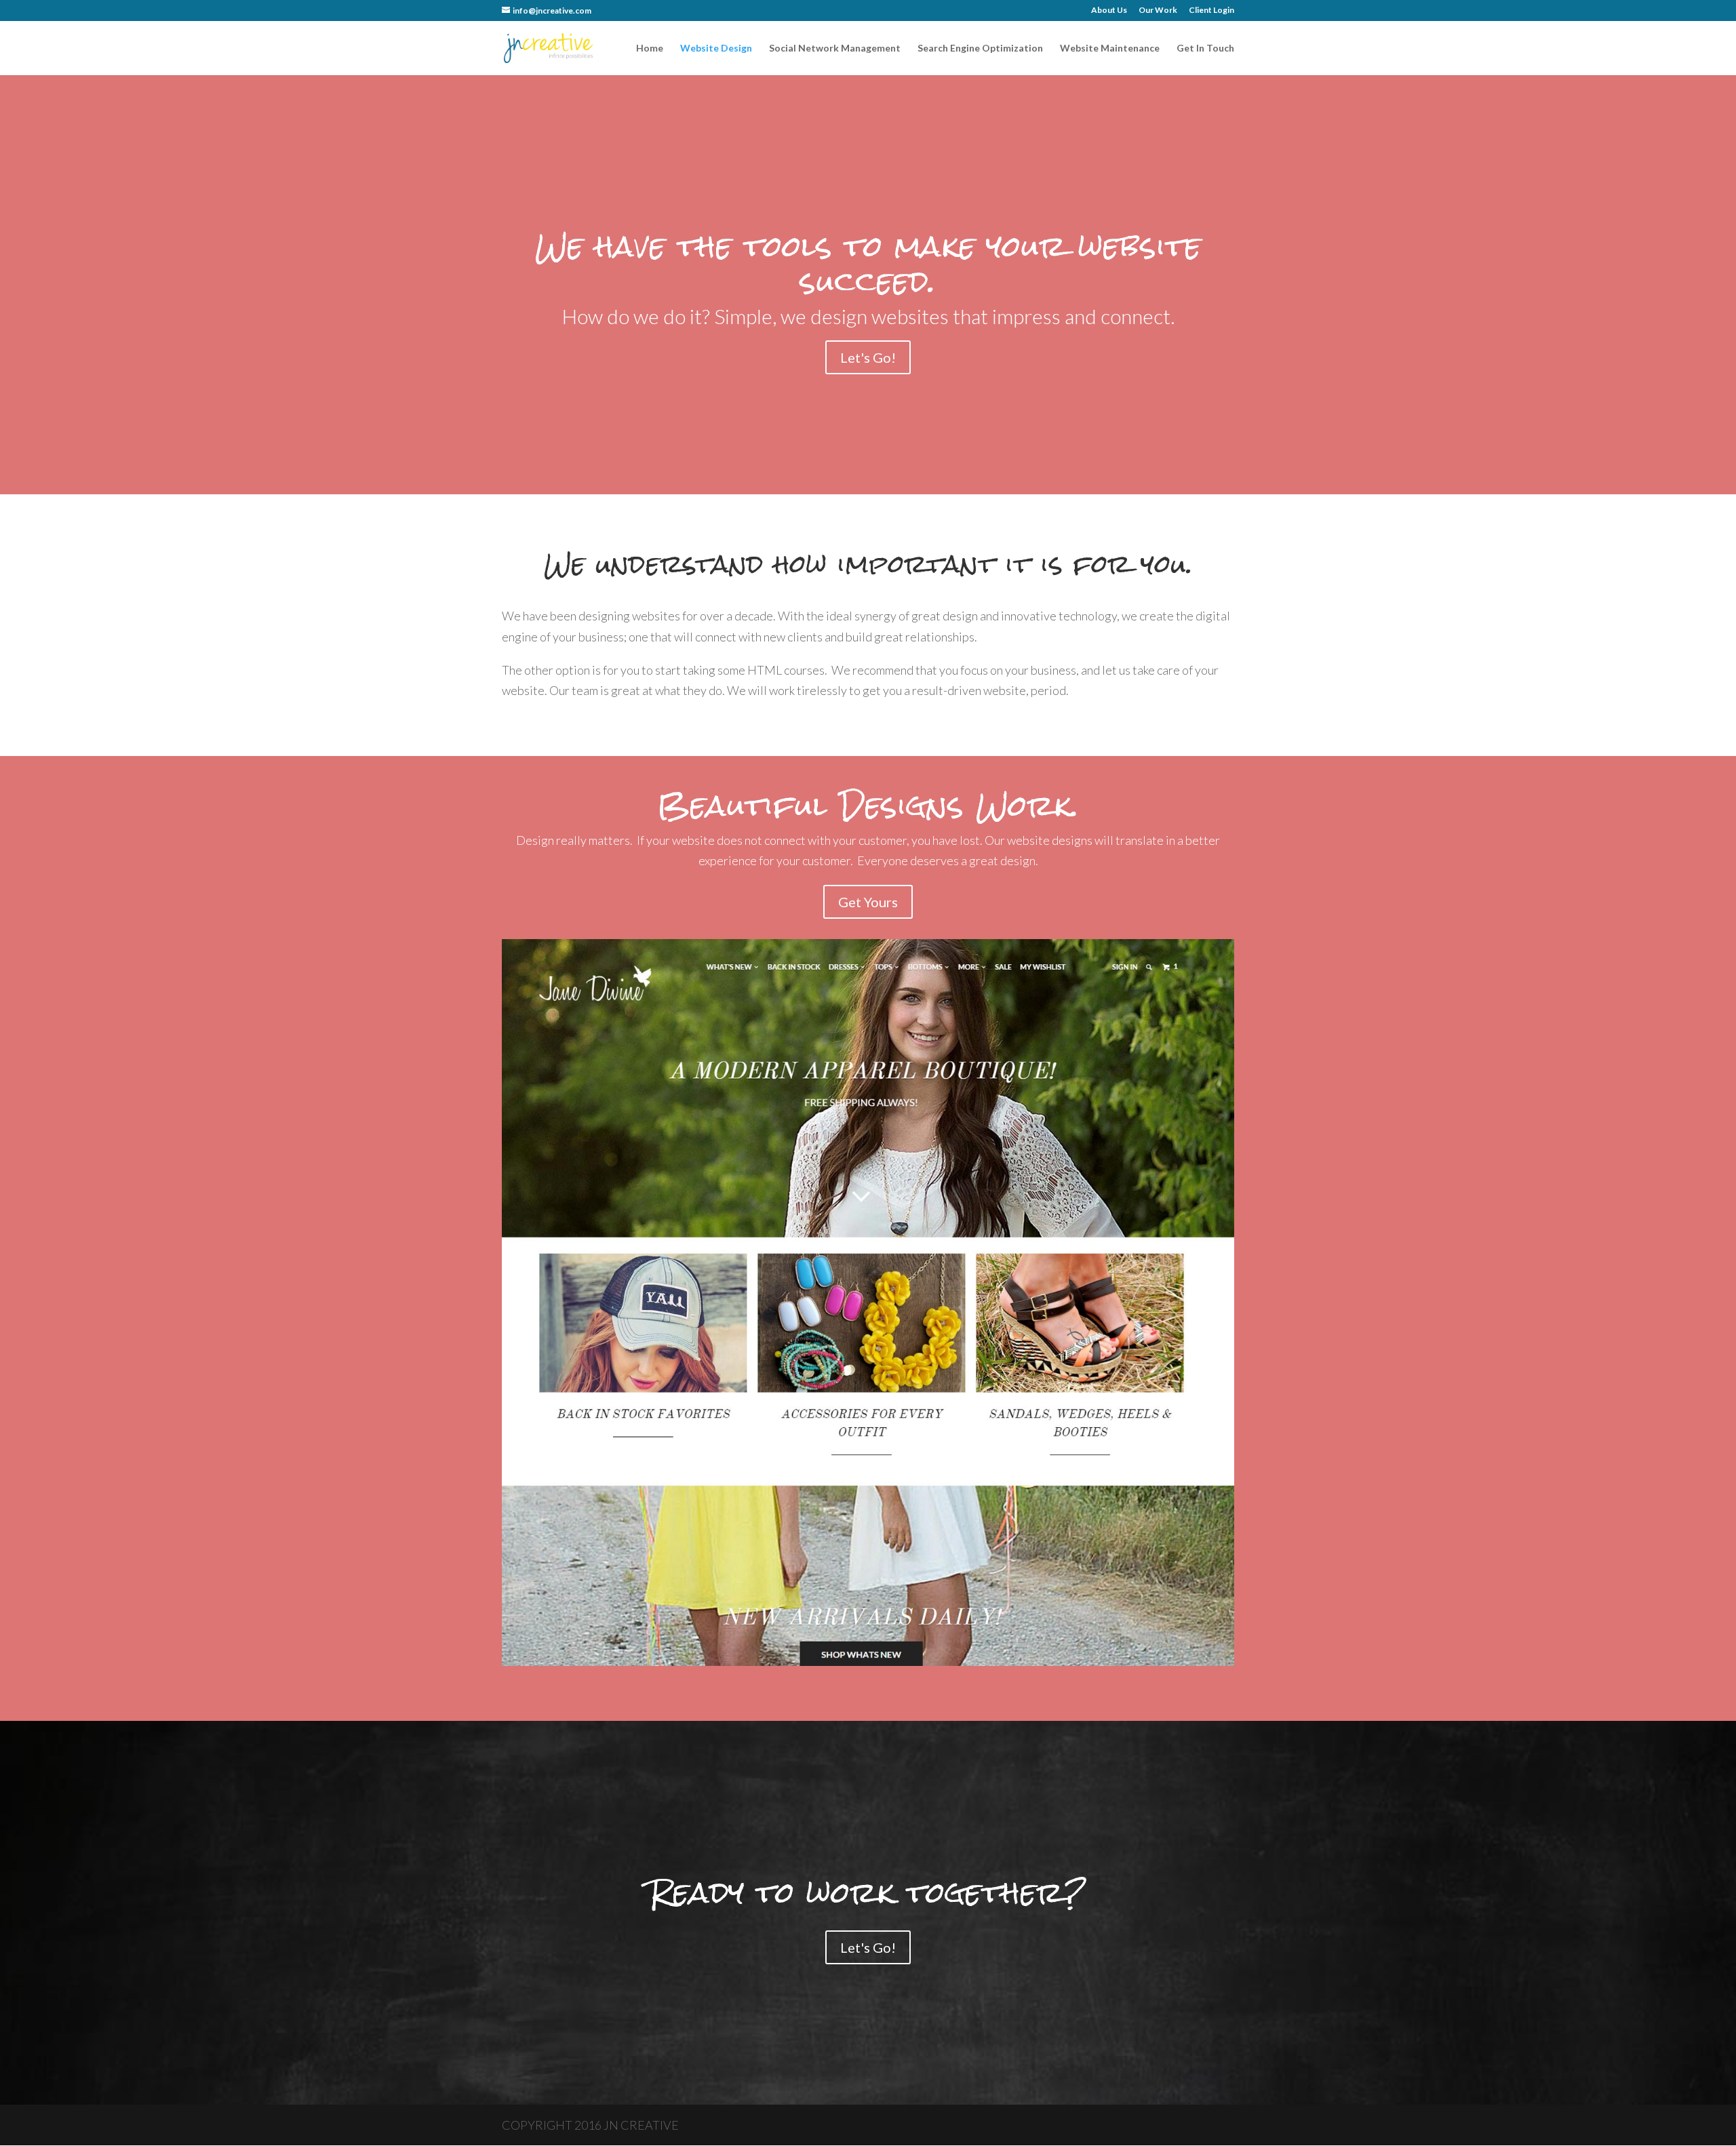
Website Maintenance (1110, 48)
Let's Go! (868, 357)
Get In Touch (1205, 48)
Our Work (1158, 11)
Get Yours (868, 902)
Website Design (716, 48)
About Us (1109, 11)
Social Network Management (835, 48)
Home (650, 48)
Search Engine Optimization (980, 48)
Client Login (1211, 11)
